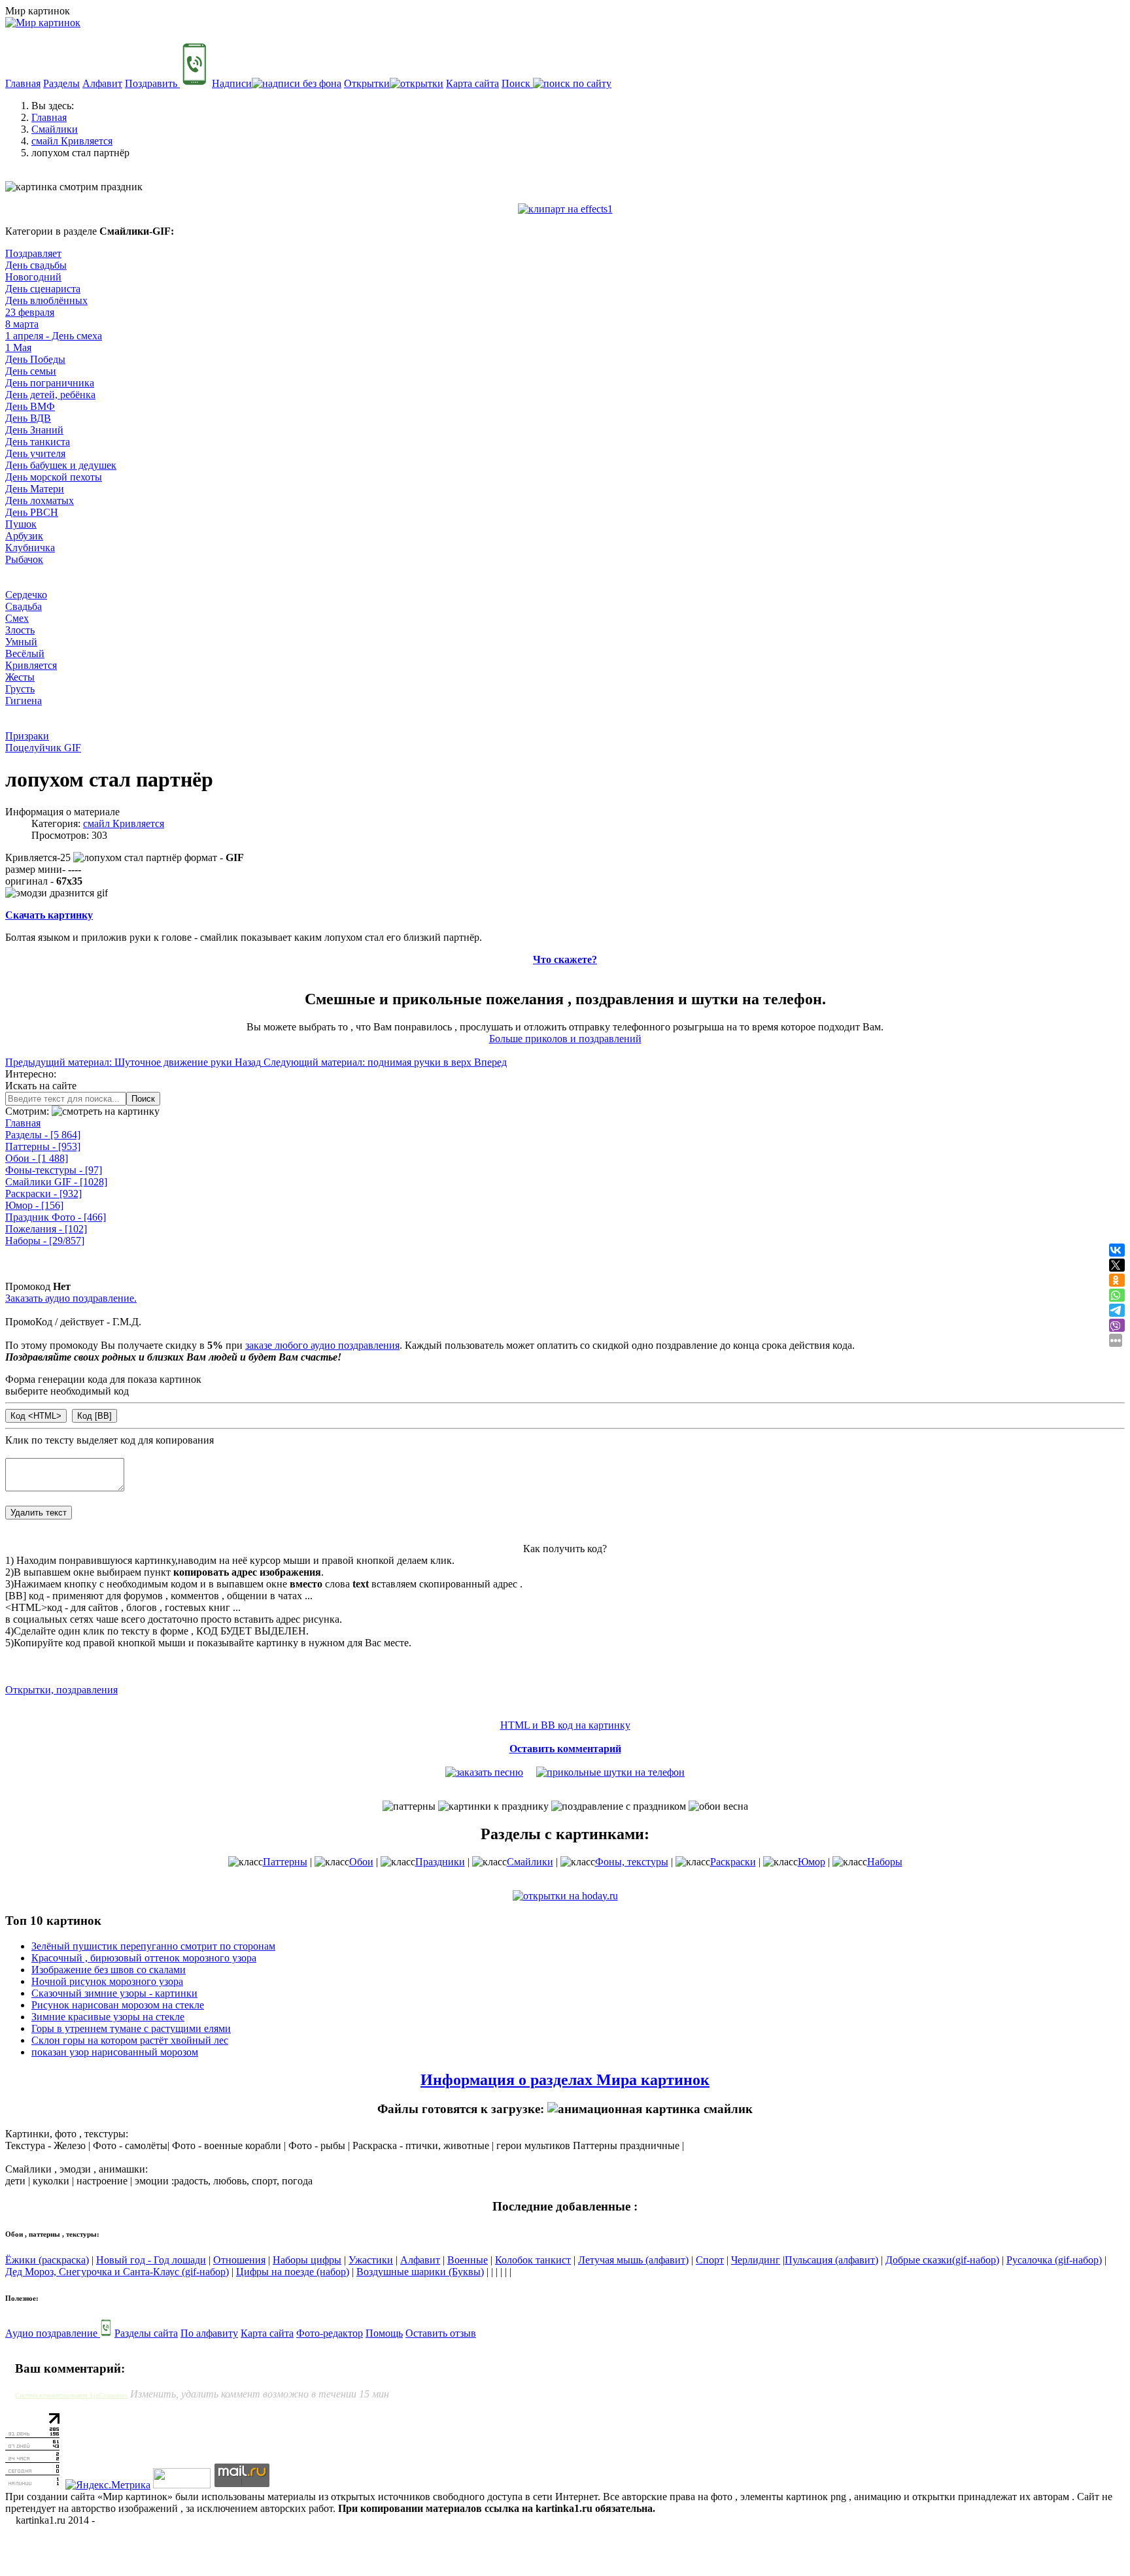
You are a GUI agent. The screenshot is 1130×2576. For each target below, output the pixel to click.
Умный (21, 642)
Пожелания (46, 1229)
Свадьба (24, 606)
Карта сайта (472, 83)
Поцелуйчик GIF (43, 748)
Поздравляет (33, 253)
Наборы (45, 1241)
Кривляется (31, 665)
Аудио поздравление (53, 2333)
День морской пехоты (54, 477)
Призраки (27, 736)
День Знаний (34, 430)
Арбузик (24, 536)
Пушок (21, 524)
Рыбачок (24, 559)
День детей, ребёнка (50, 395)
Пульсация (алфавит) (831, 2260)
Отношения (239, 2260)
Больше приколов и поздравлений (565, 1039)
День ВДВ (28, 418)
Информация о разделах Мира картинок (565, 2080)
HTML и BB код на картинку (565, 1725)
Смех (17, 618)
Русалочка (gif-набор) (1054, 2260)
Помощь (384, 2333)
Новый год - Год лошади (151, 2260)
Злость (20, 630)
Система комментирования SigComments (71, 2395)
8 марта (22, 324)
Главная (23, 83)
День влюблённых (46, 300)
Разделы (61, 83)
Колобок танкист (533, 2260)
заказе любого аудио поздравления (322, 1345)
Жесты (20, 677)
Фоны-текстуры (54, 1170)
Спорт (710, 2260)
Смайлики (530, 1862)
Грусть (20, 689)
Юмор (34, 1205)
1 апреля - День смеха (54, 336)
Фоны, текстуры (632, 1862)
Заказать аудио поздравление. (71, 1298)
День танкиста (38, 442)
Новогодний (33, 277)
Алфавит (102, 83)
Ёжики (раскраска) (47, 2260)
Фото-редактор (330, 2333)
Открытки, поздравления (61, 1690)
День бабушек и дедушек (61, 465)
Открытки (367, 83)
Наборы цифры (307, 2260)
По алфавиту (209, 2333)
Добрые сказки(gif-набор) (942, 2260)
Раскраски (43, 1194)
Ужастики (371, 2260)
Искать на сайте (41, 1086)
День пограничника (50, 383)
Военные (468, 2260)
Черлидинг (756, 2260)
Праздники (440, 1862)
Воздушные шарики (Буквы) (420, 2272)
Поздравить (152, 83)
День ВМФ (30, 406)
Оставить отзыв (441, 2333)
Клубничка (30, 548)
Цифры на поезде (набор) (293, 2272)
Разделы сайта (146, 2333)
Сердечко (26, 595)
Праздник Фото (56, 1217)
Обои (37, 1158)
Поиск (517, 83)
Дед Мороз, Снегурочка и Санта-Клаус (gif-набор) (117, 2272)
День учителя (35, 453)
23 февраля (30, 312)
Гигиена (24, 701)
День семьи (31, 371)
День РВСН (32, 512)
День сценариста (43, 289)
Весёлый (25, 653)
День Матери (35, 489)
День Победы (35, 359)
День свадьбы (36, 265)
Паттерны (43, 1146)
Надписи (232, 83)
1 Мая (18, 347)
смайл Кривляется (124, 823)
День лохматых (40, 500)
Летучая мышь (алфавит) (633, 2260)
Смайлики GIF (56, 1182)
